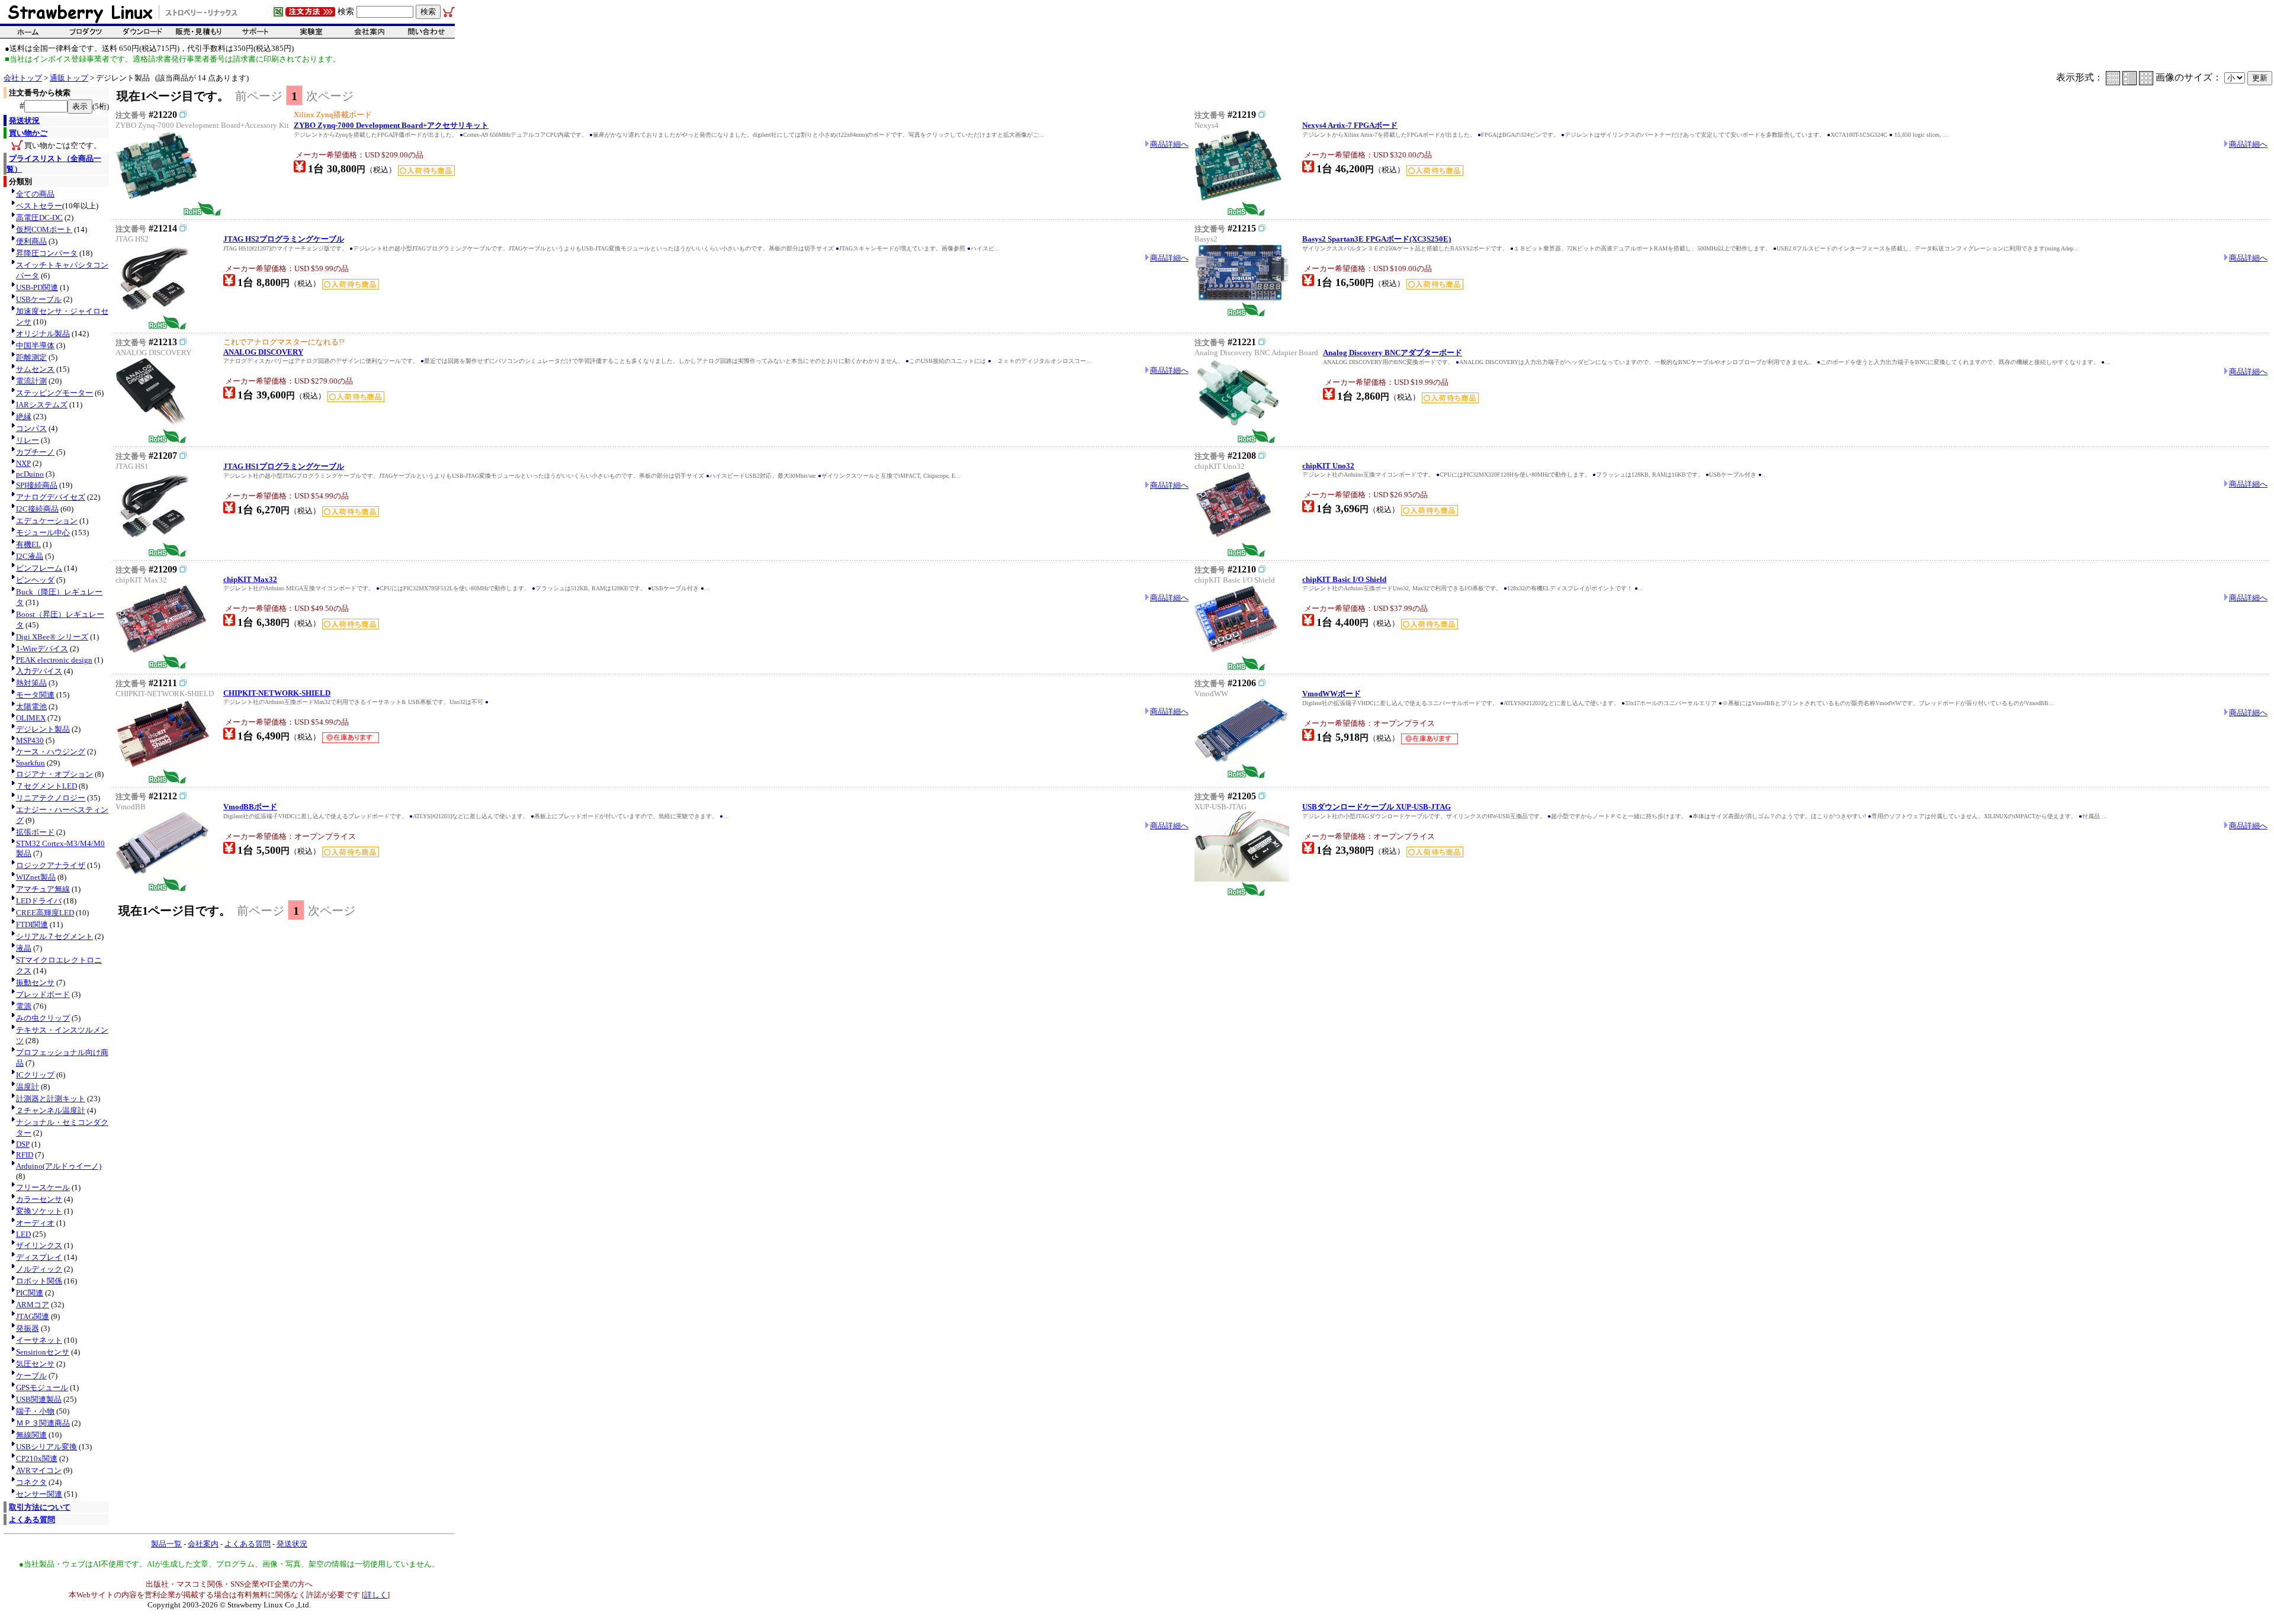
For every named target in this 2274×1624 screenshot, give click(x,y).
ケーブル (31, 1376)
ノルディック (39, 1269)
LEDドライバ (39, 901)
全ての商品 (35, 194)
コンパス (31, 428)
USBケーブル (39, 299)
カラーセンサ (39, 1199)
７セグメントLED (46, 786)
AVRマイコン (39, 1470)
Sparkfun (30, 763)
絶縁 (24, 417)
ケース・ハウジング (51, 752)
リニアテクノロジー (51, 798)
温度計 (28, 1087)
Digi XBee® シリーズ (52, 637)
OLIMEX (31, 718)
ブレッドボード (43, 994)
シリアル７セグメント (54, 936)
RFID (25, 1155)
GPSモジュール (42, 1387)
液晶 (24, 948)
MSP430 (30, 740)
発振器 (28, 1328)
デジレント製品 (43, 729)
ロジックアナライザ (51, 865)
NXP (23, 463)
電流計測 (31, 381)
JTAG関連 (33, 1316)
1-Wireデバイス (42, 649)
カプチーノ (35, 452)
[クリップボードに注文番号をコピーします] (183, 114)
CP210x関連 (37, 1459)
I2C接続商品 (37, 509)
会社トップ (23, 78)
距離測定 (31, 357)
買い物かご (28, 133)
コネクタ (31, 1482)
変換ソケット (39, 1211)
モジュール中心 (43, 533)
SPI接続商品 (37, 485)
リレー (28, 440)
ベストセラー (39, 206)
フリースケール (43, 1187)
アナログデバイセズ (51, 497)
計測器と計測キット (51, 1099)
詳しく (376, 1595)
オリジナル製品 (43, 334)
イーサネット (39, 1340)
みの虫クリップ (43, 1018)
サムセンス (35, 369)
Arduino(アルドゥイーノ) (59, 1166)
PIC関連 (30, 1293)
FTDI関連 (32, 924)
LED (23, 1234)
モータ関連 (35, 695)
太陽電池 (31, 707)
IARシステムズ (42, 405)
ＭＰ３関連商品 (43, 1423)
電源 (24, 1006)
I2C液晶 (30, 556)
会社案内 (203, 1544)
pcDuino (30, 474)
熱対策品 (31, 683)
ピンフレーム (39, 568)
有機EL (28, 544)
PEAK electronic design (54, 660)
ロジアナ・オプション (54, 774)
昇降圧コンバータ (47, 253)
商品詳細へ (1169, 144)
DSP (23, 1144)
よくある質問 (32, 1520)
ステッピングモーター (54, 393)
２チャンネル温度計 (51, 1110)
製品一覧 (166, 1544)
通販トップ (69, 78)
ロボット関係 (39, 1281)
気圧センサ (35, 1364)
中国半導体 (35, 345)
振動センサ (35, 983)
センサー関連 (39, 1494)
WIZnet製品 (36, 877)
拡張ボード (35, 832)
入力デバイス (39, 671)
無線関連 (31, 1435)
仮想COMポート (44, 229)
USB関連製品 (39, 1399)
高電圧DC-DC (39, 218)
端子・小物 (35, 1411)
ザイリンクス (39, 1245)
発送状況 (24, 120)
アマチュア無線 (43, 889)
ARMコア (33, 1305)
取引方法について (40, 1507)
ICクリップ (35, 1075)
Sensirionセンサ (43, 1352)
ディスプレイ (39, 1257)
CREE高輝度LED (45, 913)
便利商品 (31, 241)
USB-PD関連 (37, 287)
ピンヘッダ (35, 580)
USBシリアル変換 (46, 1447)
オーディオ (35, 1223)
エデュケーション (47, 521)
